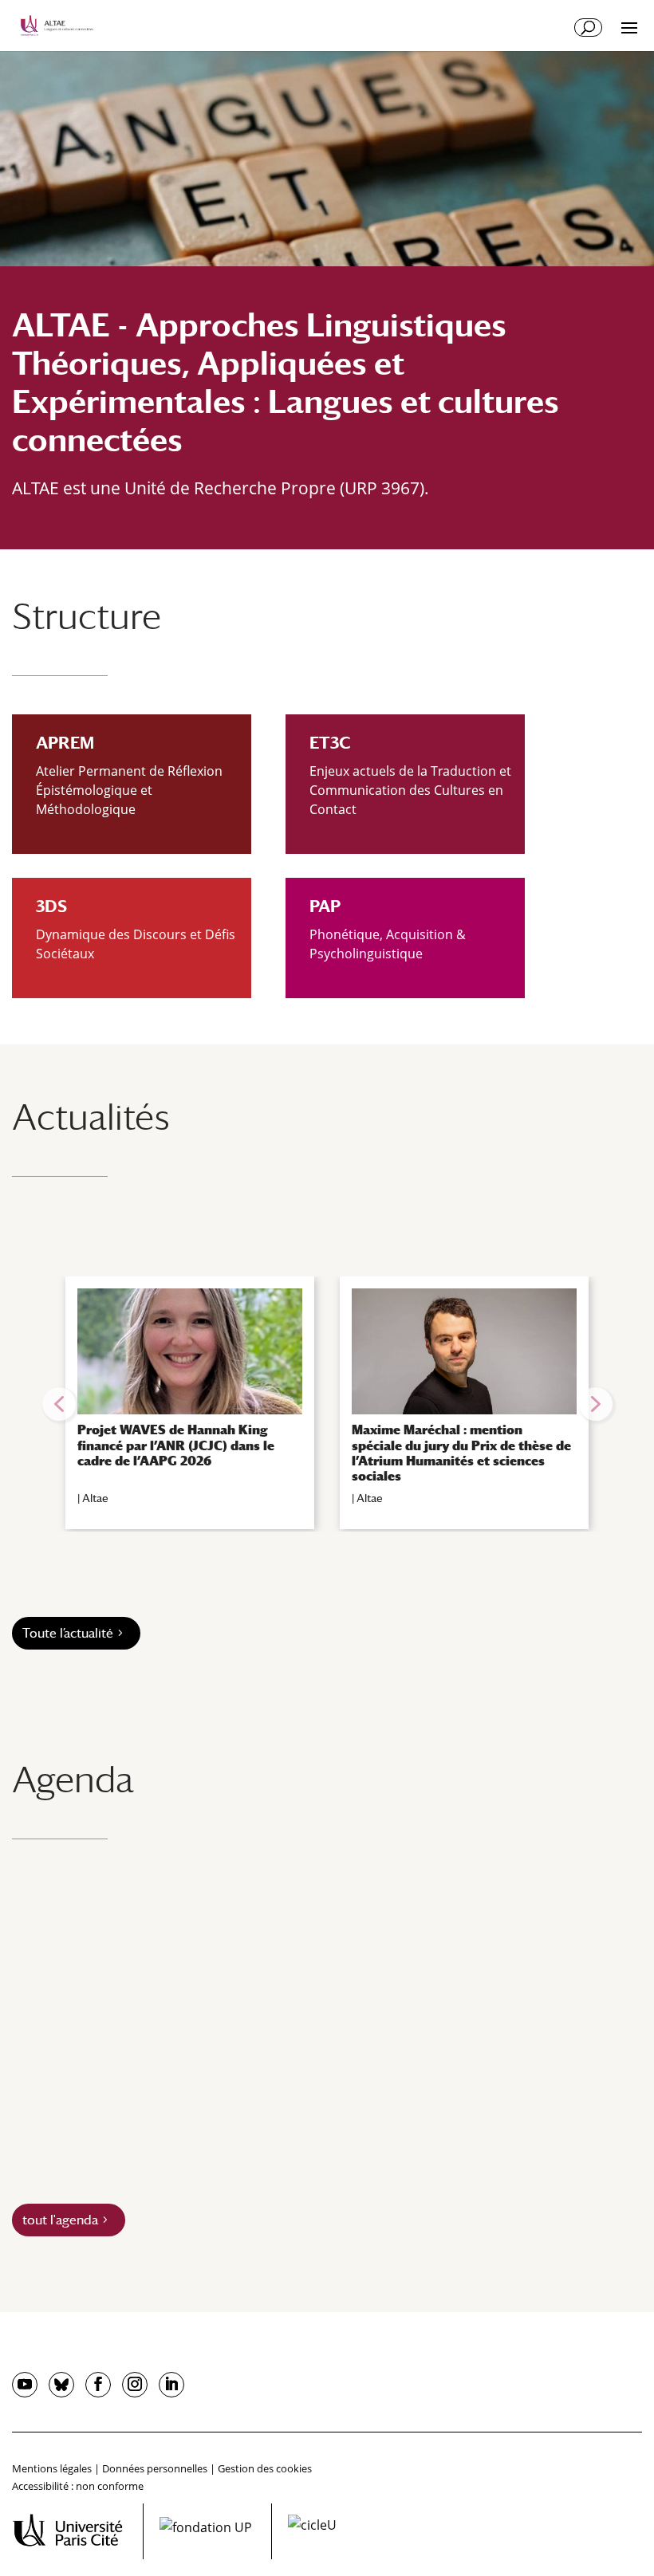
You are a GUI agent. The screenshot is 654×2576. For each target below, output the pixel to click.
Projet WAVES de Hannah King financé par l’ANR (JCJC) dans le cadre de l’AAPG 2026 (176, 1445)
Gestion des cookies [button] (265, 2468)
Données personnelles (155, 2468)
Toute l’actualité (68, 1633)
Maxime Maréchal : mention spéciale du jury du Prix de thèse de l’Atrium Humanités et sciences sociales (461, 1453)
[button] (59, 1404)
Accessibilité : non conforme (78, 2486)
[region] (327, 1404)
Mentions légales (52, 2468)
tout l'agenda (60, 2220)
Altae (95, 1498)
